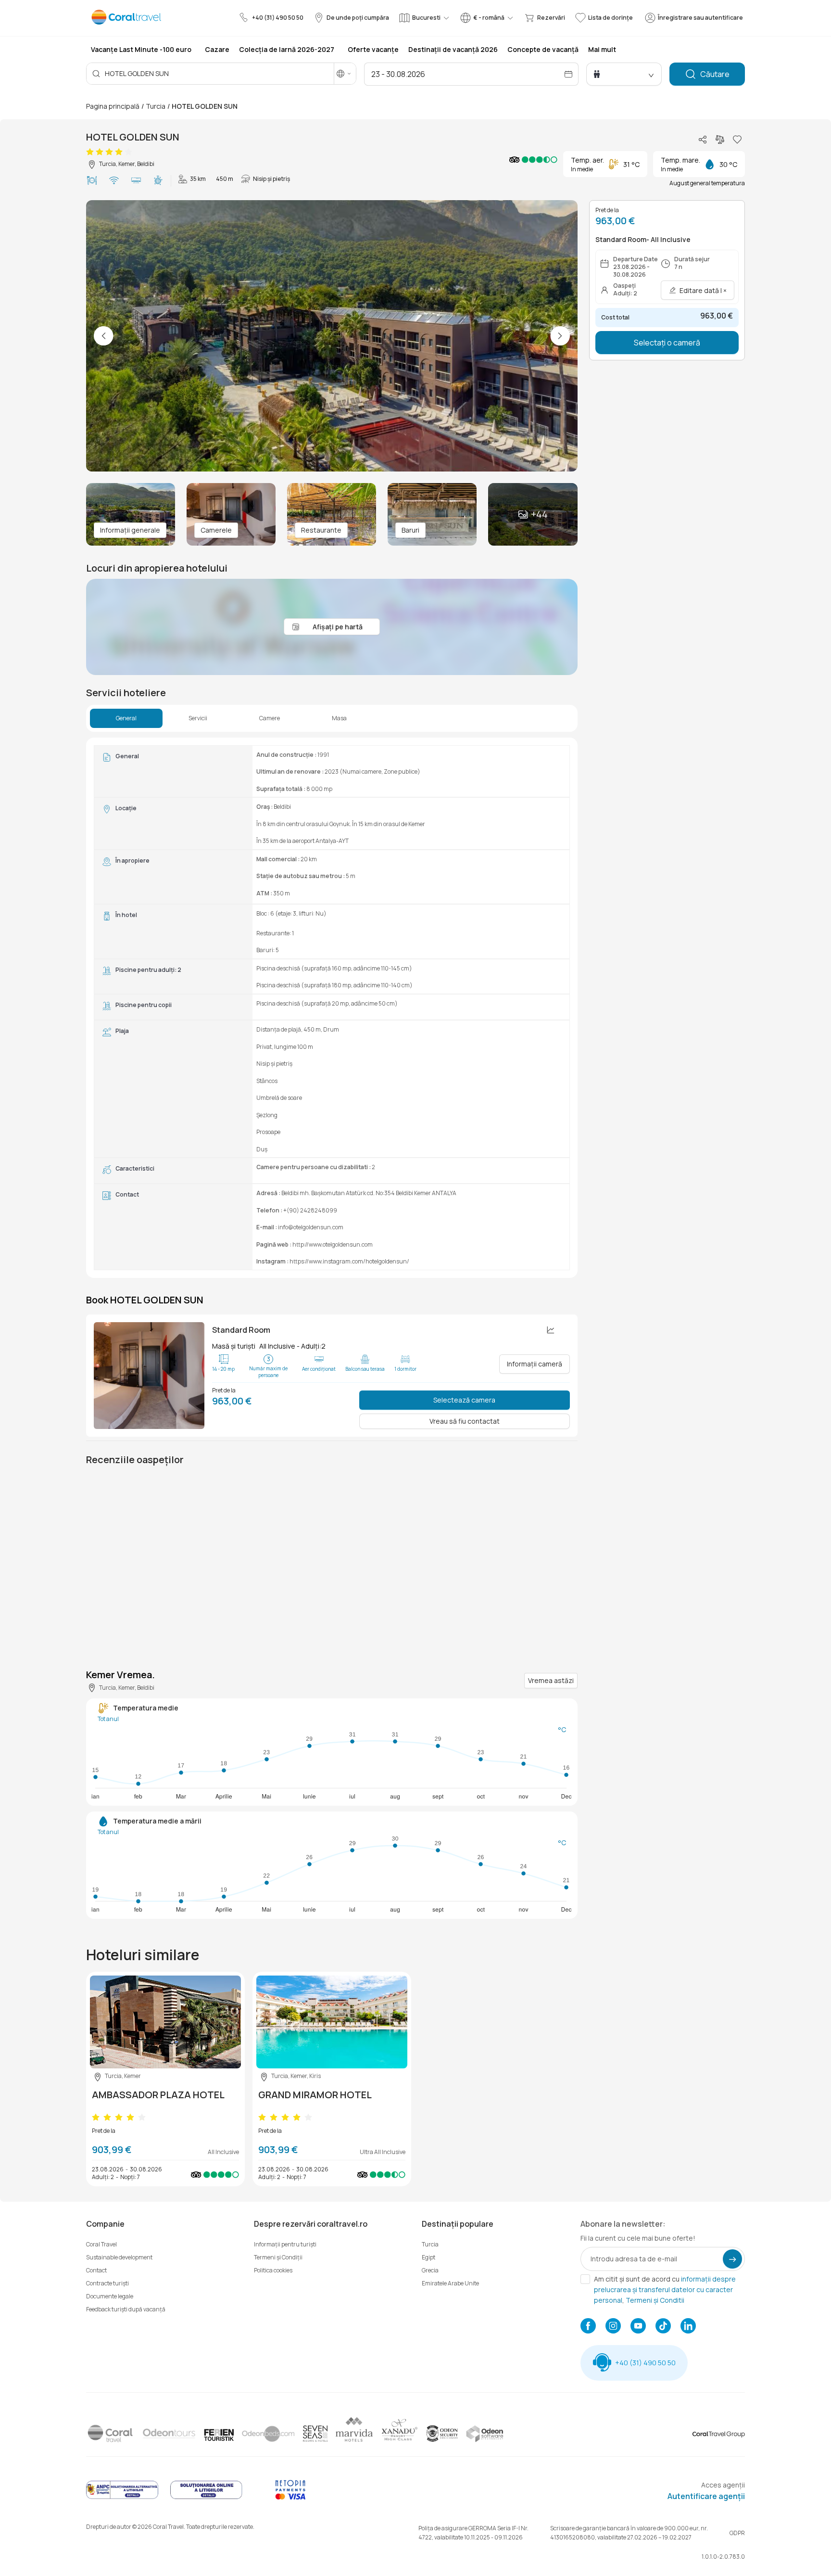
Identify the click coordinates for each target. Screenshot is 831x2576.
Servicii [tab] (198, 718)
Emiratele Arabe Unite (450, 2283)
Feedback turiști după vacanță (126, 2309)
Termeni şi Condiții (278, 2257)
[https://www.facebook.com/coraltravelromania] (588, 2327)
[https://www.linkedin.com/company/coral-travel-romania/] (688, 2327)
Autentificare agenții (706, 2496)
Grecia (430, 2270)
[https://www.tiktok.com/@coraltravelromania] (663, 2327)
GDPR (737, 2533)
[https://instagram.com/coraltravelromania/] (613, 2327)
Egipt (428, 2257)
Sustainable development (119, 2257)
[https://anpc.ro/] (122, 2497)
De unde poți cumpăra (358, 18)
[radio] (90, 152)
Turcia (156, 106)
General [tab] (126, 718)
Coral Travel (101, 2244)
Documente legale (110, 2296)
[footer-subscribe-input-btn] (732, 2259)
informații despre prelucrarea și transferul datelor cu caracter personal (665, 2289)
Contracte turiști (107, 2283)
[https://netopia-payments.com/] (290, 2497)
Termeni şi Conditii (655, 2300)
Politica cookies (273, 2270)
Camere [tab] (270, 718)
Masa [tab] (339, 718)
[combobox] (174, 73)
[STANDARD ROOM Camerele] (149, 1376)
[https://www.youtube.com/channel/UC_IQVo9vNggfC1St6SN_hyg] (638, 2327)
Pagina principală (113, 106)
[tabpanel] (332, 1008)
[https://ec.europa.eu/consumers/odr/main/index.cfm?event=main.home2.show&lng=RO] (206, 2497)
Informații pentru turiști (285, 2244)
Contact (96, 2270)
